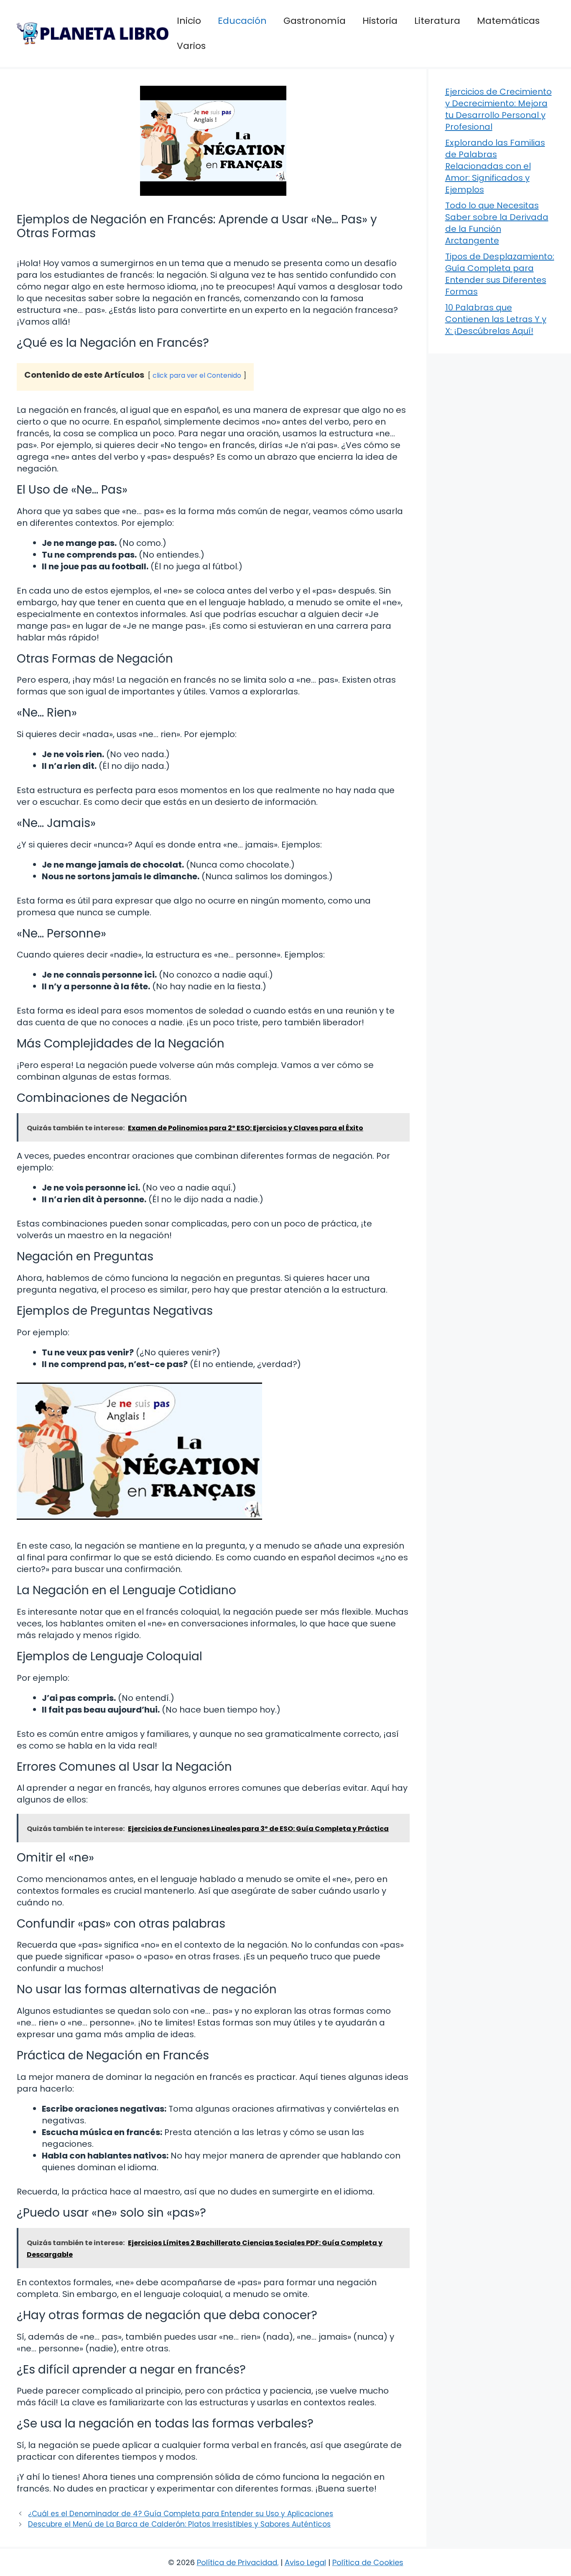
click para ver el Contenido (197, 375)
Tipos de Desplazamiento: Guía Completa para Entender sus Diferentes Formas (500, 274)
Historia (380, 21)
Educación (242, 21)
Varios (191, 46)
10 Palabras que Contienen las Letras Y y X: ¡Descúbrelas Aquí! (496, 319)
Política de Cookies (368, 2562)
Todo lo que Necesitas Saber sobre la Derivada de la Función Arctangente (497, 223)
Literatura (437, 21)
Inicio (189, 21)
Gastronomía (315, 21)
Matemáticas (508, 21)
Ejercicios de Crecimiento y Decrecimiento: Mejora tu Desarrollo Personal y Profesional (498, 109)
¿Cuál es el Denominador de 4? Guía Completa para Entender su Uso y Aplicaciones (181, 2514)
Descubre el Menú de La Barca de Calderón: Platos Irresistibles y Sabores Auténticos (179, 2524)
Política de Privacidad (237, 2562)
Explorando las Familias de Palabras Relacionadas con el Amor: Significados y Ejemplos (495, 166)
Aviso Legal (305, 2562)
